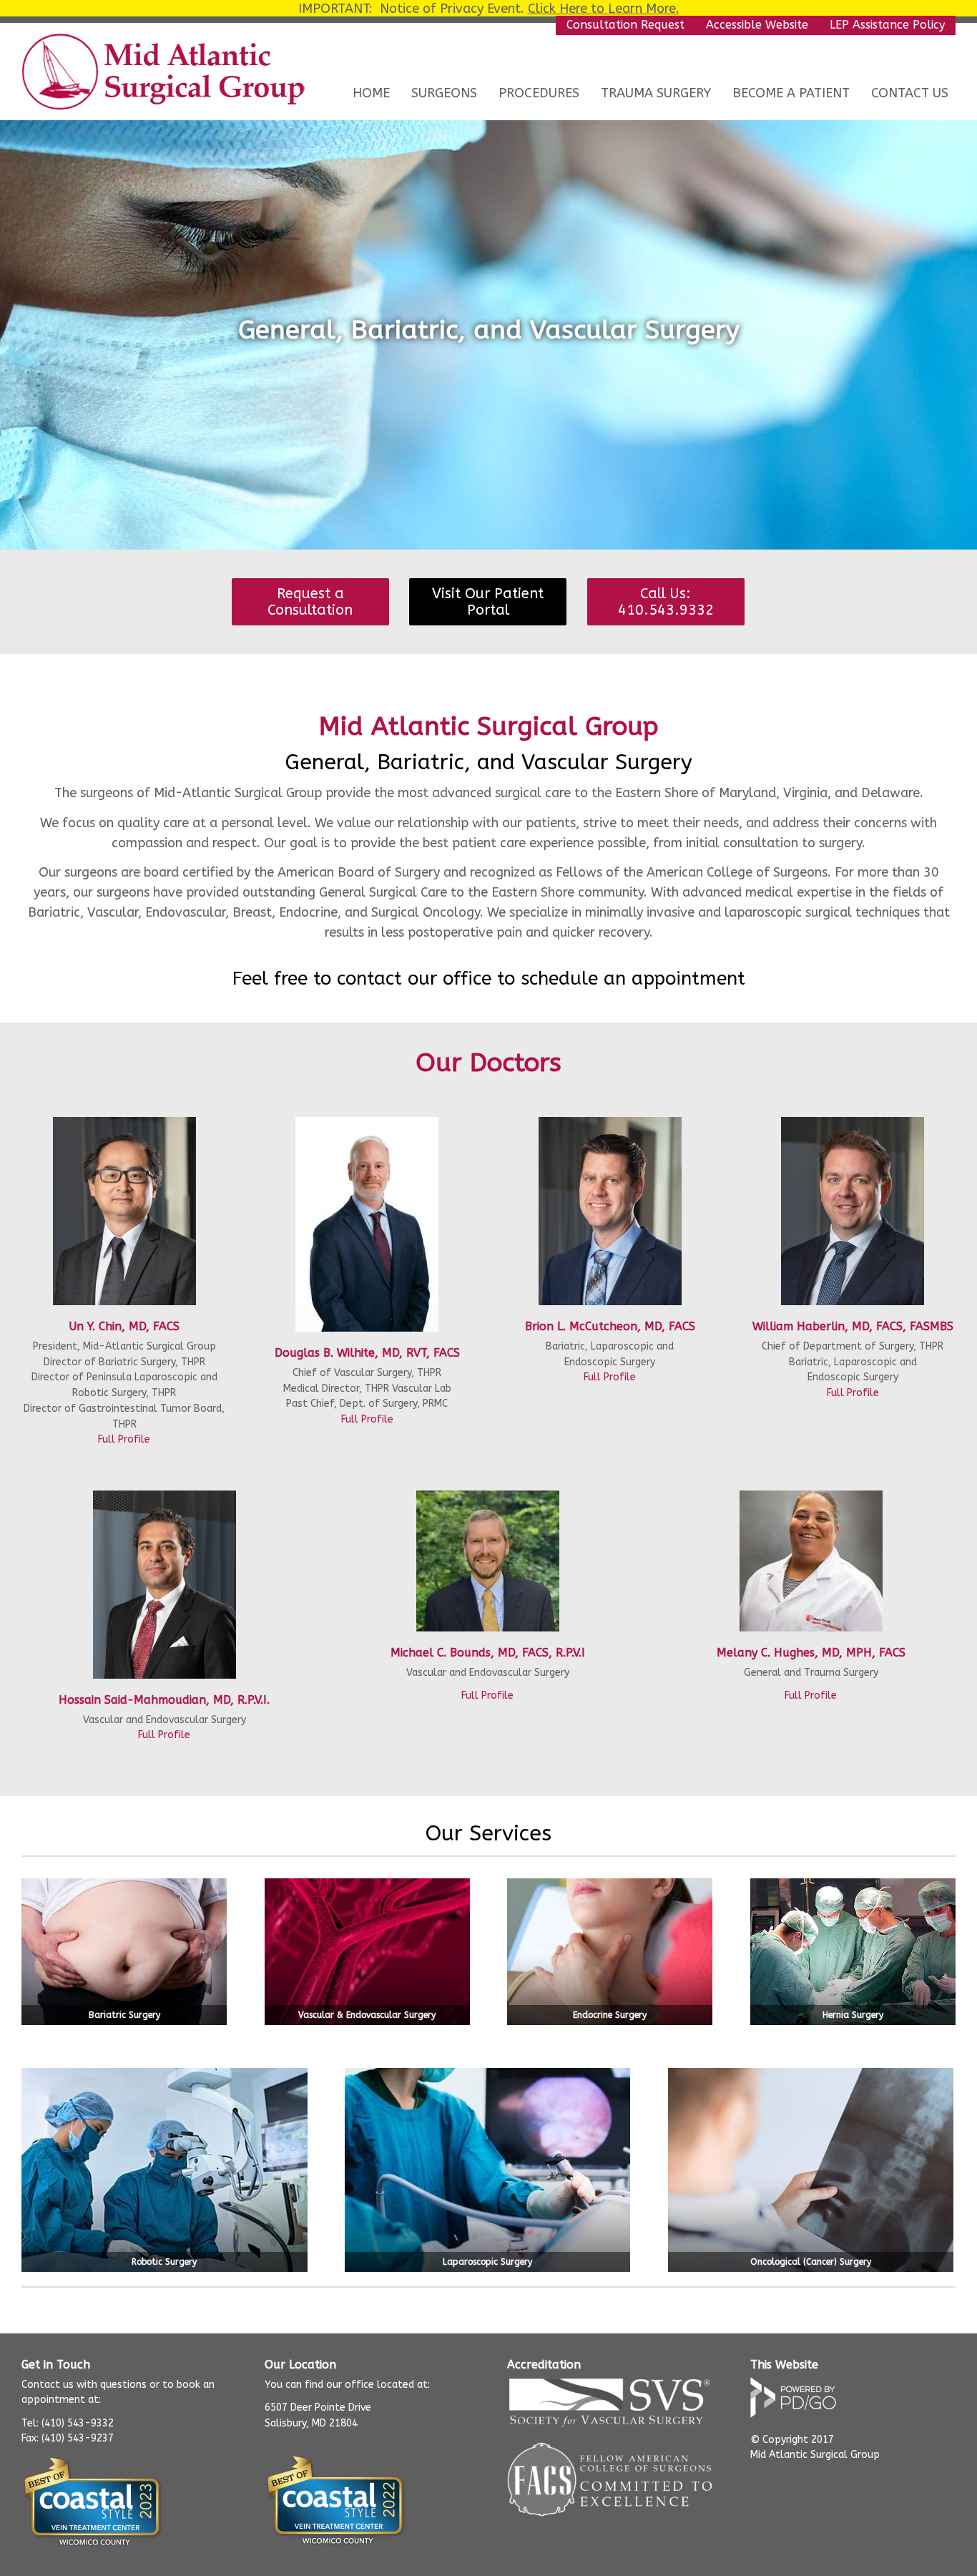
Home (371, 93)
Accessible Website (757, 25)
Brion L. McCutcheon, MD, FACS (610, 1326)
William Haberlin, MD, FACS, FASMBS (853, 1326)
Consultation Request (625, 25)
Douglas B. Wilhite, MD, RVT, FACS (367, 1353)
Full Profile (124, 1439)
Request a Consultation (310, 602)
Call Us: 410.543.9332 (666, 602)
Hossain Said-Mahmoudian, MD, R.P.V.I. (164, 1700)
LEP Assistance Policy (887, 25)
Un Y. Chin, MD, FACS (124, 1326)
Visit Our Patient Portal (488, 602)
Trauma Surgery (656, 93)
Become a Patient (791, 93)
